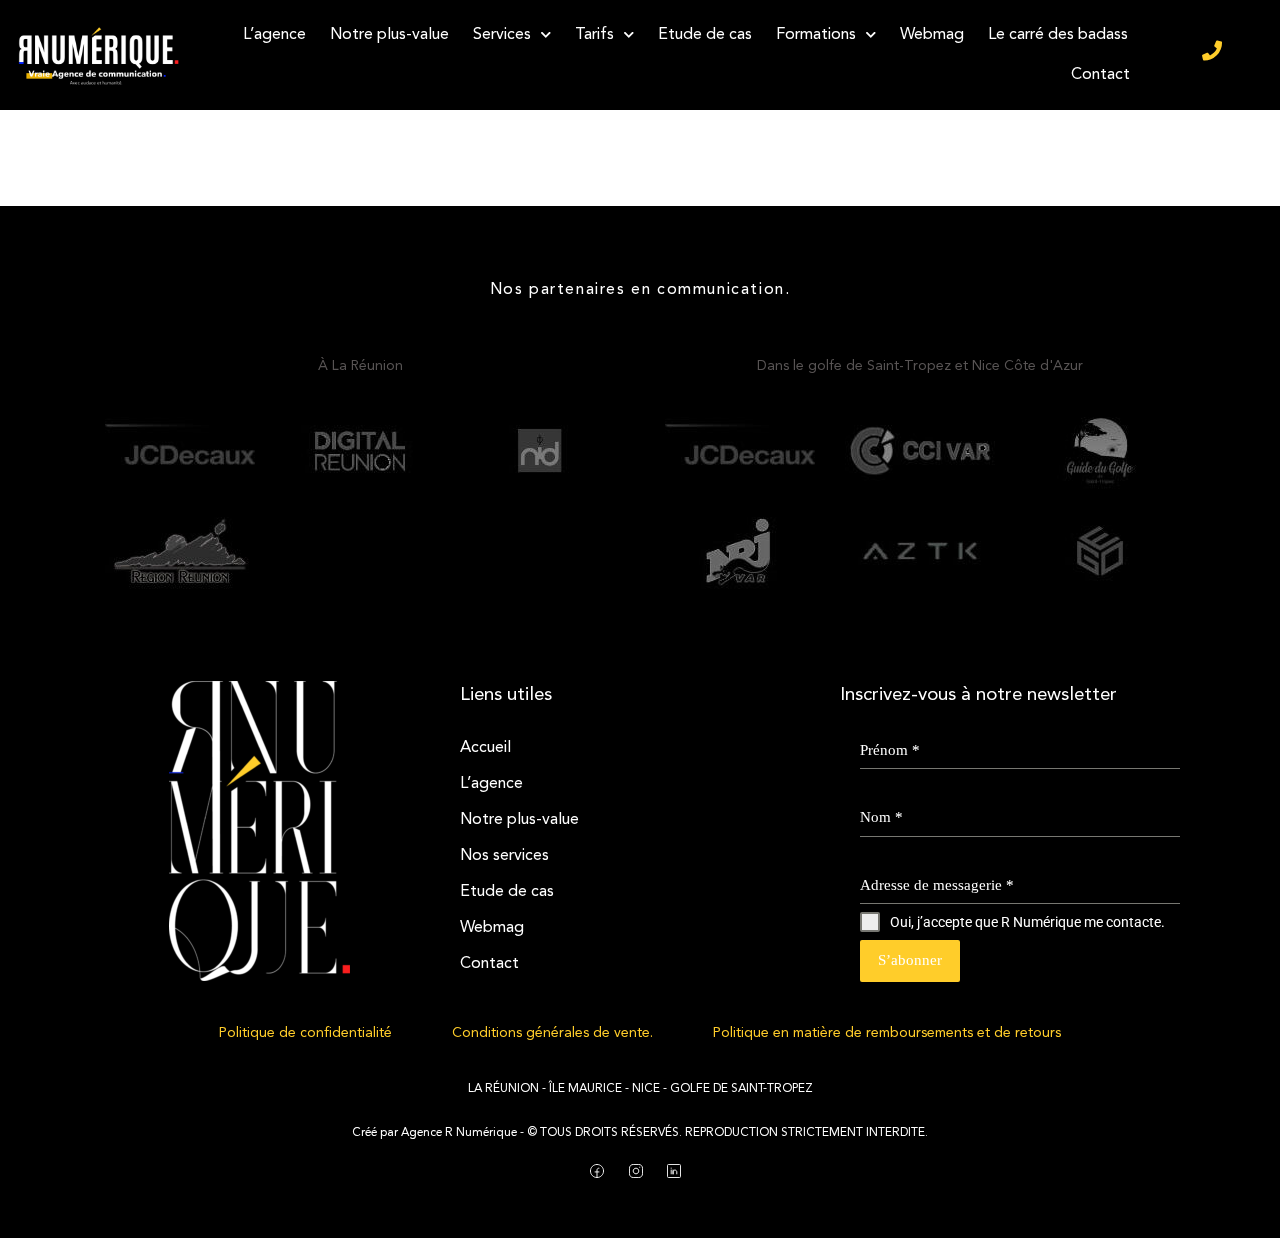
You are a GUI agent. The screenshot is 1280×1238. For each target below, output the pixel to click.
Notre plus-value (389, 35)
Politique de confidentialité (305, 1033)
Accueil (485, 748)
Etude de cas (705, 35)
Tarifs (594, 35)
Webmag (932, 35)
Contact (1100, 75)
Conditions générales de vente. (552, 1033)
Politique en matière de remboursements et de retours (887, 1033)
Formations (816, 35)
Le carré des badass (1058, 35)
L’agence (274, 35)
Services (502, 35)
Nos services (504, 856)
